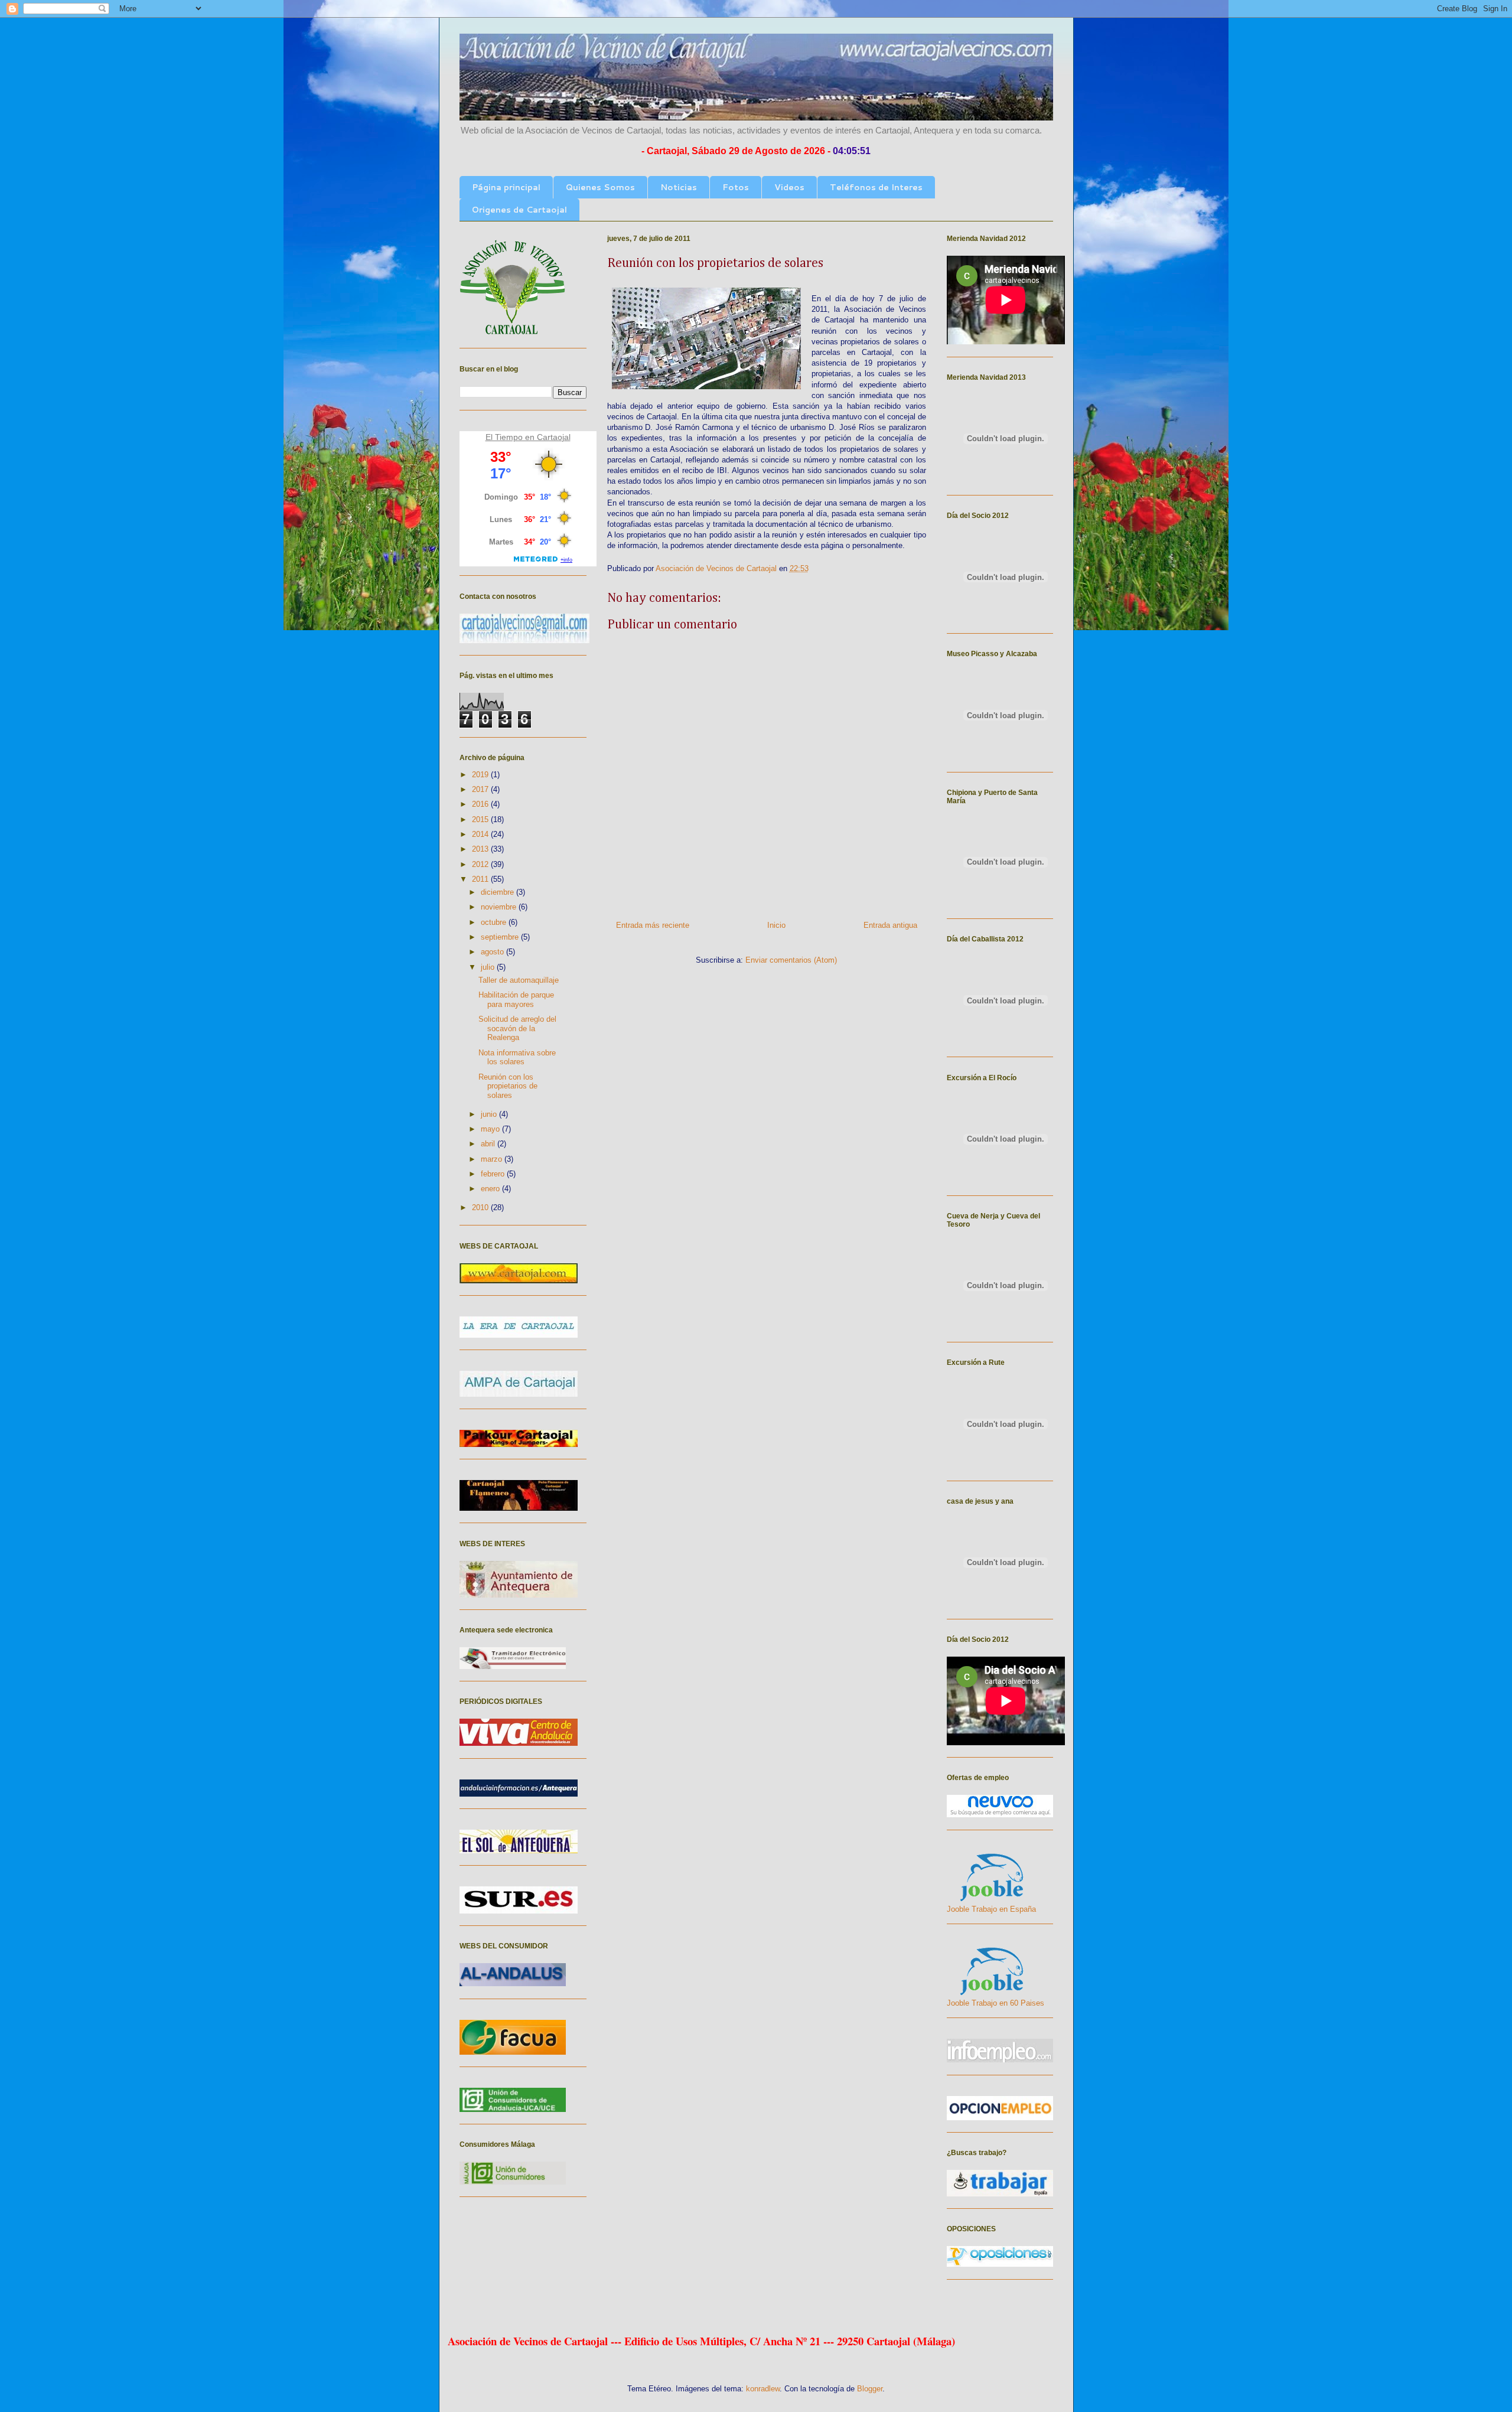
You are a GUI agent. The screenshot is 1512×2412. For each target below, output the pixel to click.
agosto (493, 952)
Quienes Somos (600, 187)
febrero (494, 1174)
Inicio (776, 925)
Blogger (870, 2389)
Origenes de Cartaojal (519, 210)
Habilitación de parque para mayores (516, 1000)
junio (490, 1114)
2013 (481, 849)
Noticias (679, 187)
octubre (495, 922)
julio (489, 967)
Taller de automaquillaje (519, 980)
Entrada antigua (890, 925)
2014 (481, 834)
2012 (481, 864)
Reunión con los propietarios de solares (508, 1086)
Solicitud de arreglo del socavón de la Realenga (517, 1028)
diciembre (498, 892)
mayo (491, 1129)
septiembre (501, 937)
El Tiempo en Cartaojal (528, 437)
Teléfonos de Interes (876, 187)
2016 (481, 804)
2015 (481, 819)
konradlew (763, 2389)
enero (491, 1189)
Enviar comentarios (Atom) (791, 960)
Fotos (736, 187)
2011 (481, 879)
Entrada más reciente (653, 925)
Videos (789, 187)
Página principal (506, 187)
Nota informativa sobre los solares (517, 1057)
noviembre (500, 907)
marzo (493, 1159)
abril (489, 1144)
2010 (481, 1207)
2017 (481, 789)
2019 (481, 775)
